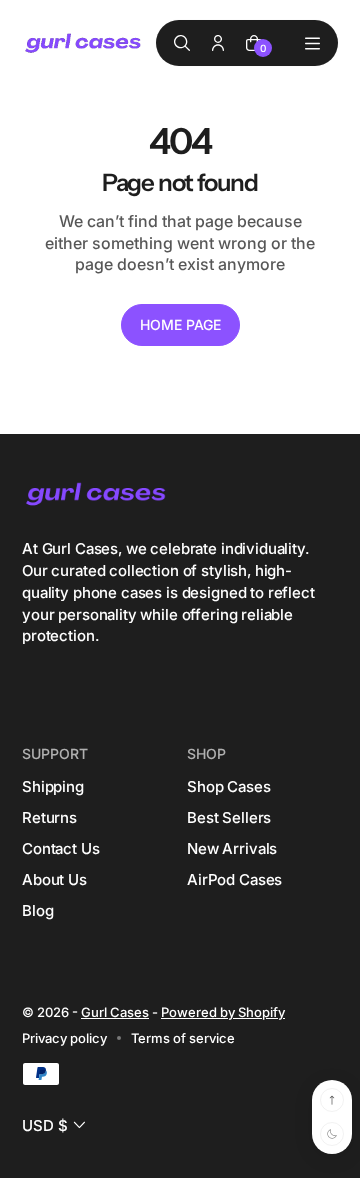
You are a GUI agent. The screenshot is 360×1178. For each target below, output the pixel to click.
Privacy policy (64, 1038)
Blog (37, 910)
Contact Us (61, 848)
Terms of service (183, 1038)
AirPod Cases (234, 879)
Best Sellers (229, 817)
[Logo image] (84, 43)
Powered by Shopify (223, 1012)
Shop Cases (229, 786)
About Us (54, 879)
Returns (49, 817)
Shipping (53, 786)
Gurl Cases (115, 1012)
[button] (56, 1125)
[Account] (218, 43)
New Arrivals (232, 848)
